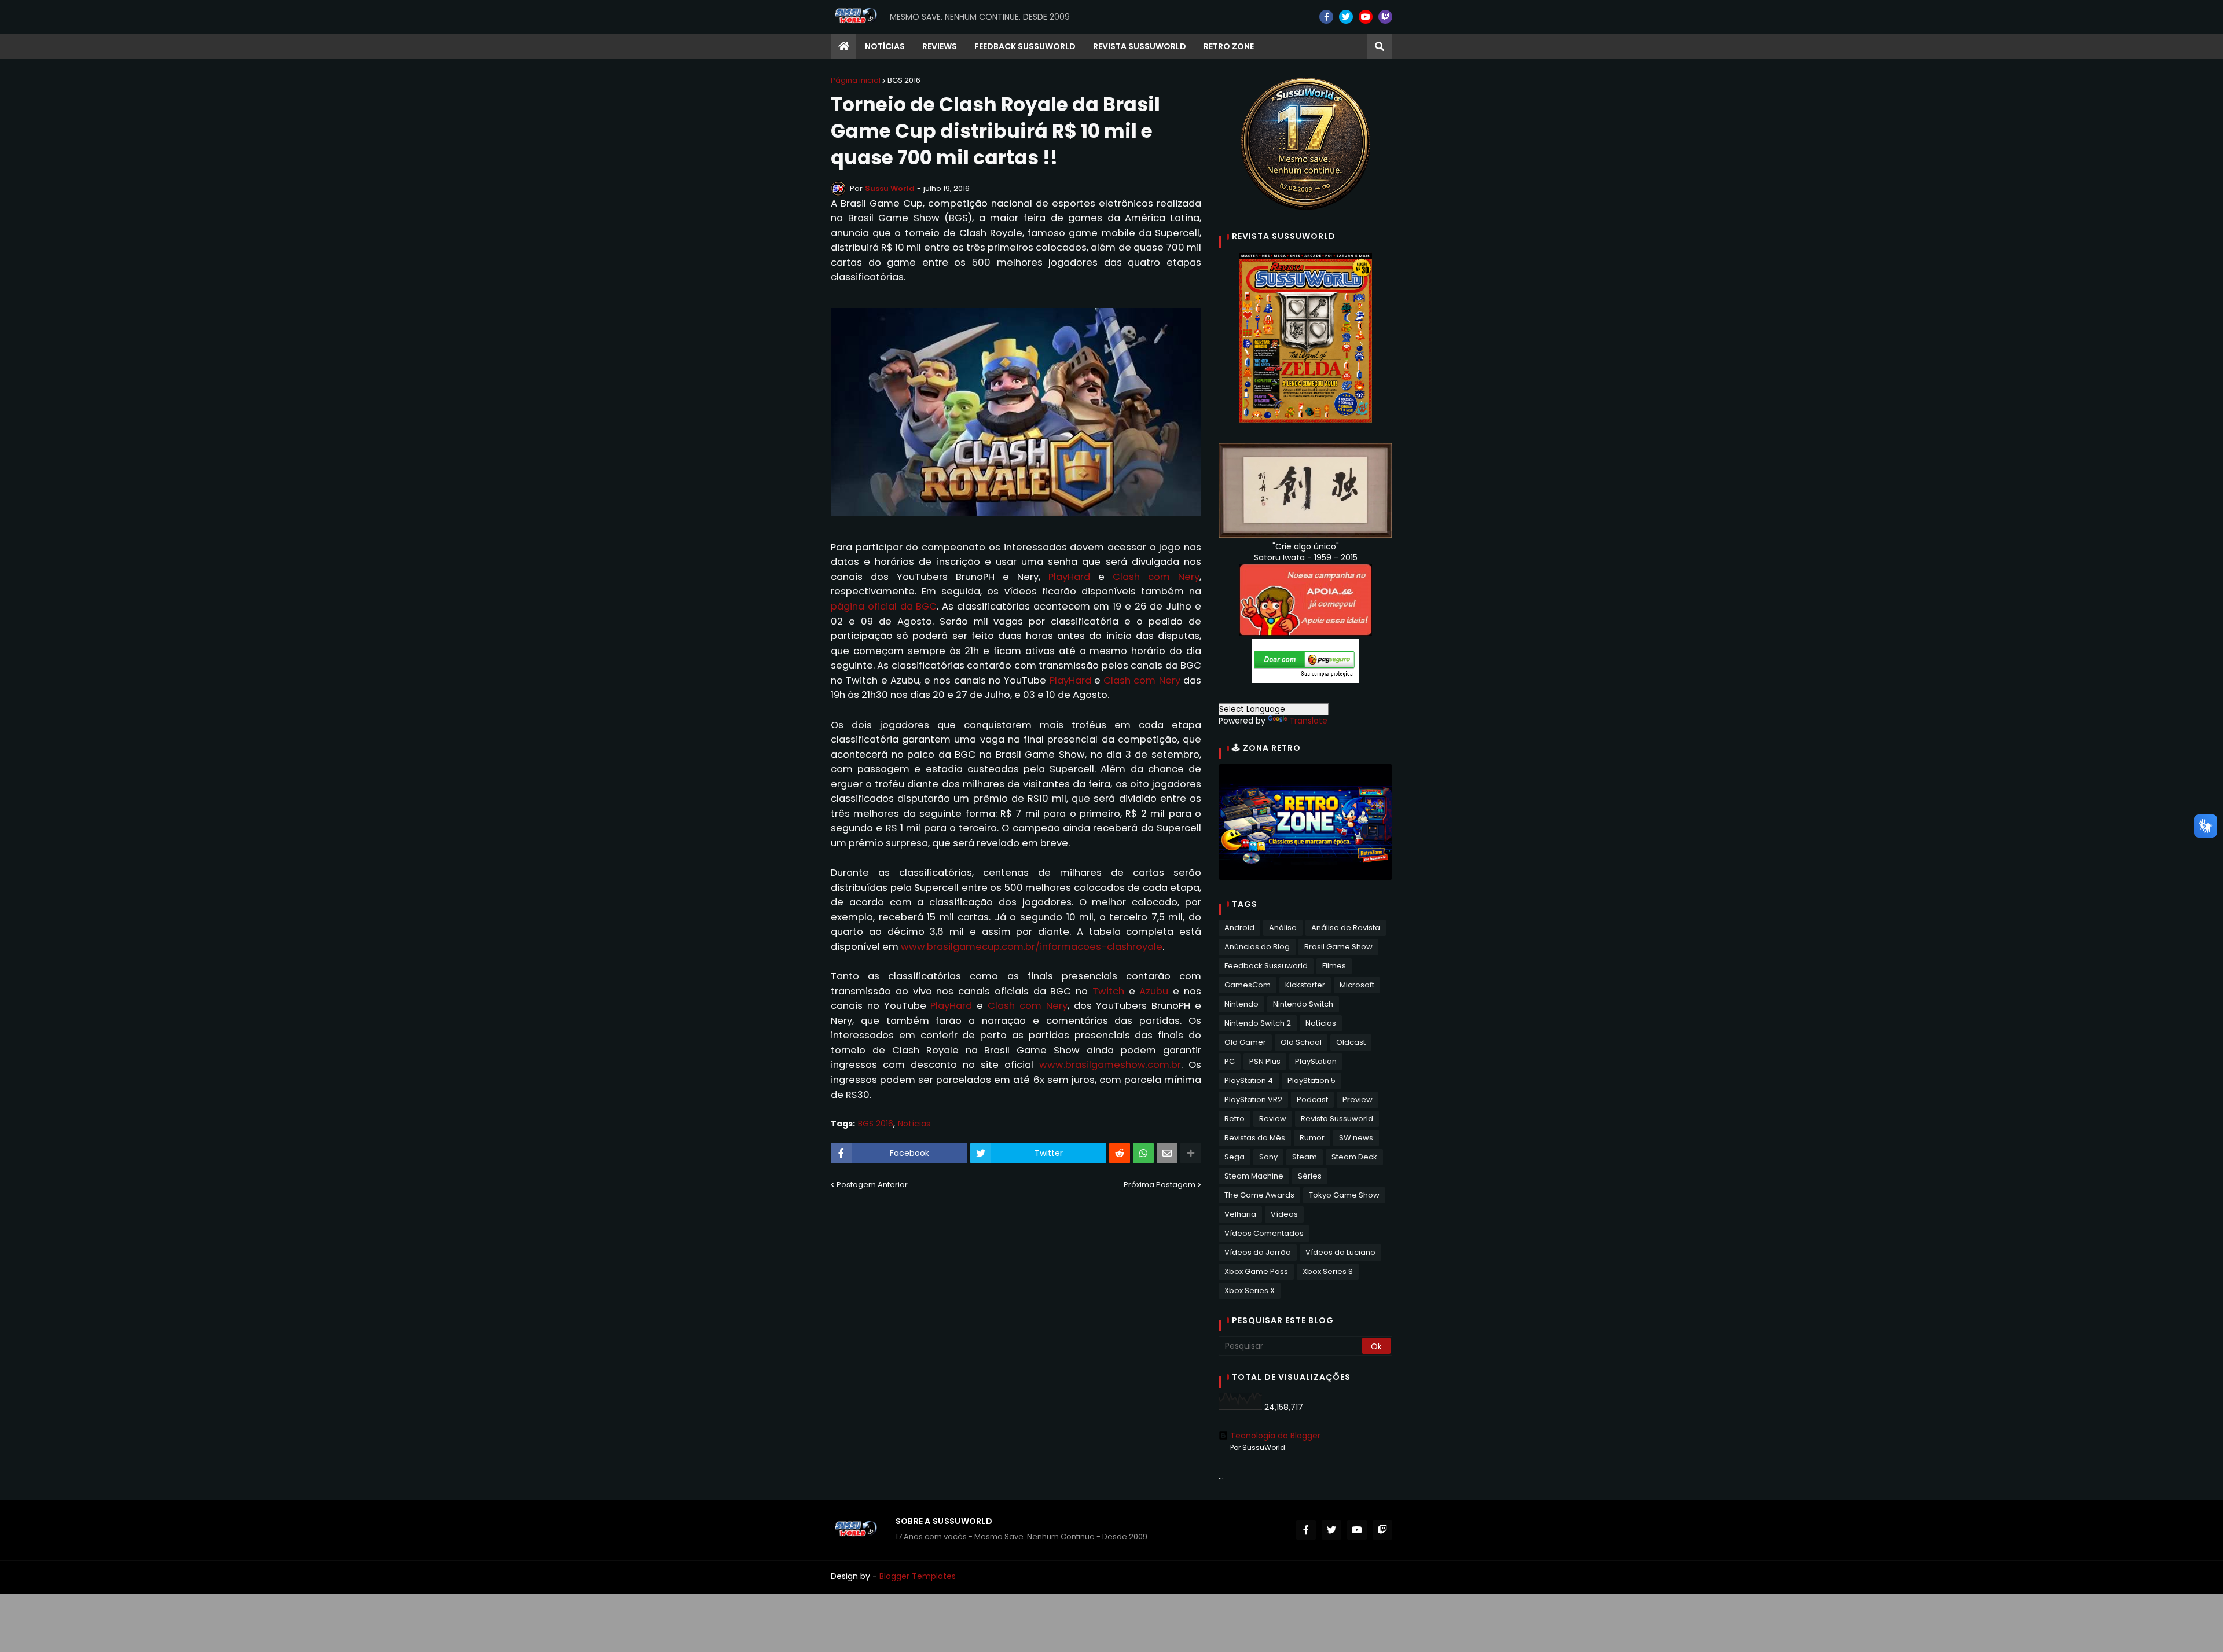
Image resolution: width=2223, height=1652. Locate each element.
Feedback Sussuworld (1266, 966)
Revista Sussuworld (1337, 1119)
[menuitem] (843, 46)
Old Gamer (1245, 1042)
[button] (1380, 46)
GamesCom (1248, 985)
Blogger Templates (918, 1576)
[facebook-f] (1326, 17)
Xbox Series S (1328, 1271)
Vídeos (1284, 1214)
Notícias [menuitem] (885, 46)
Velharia (1240, 1214)
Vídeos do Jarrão (1258, 1252)
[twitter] (1346, 17)
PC (1230, 1061)
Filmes (1334, 966)
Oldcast (1351, 1042)
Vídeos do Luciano (1340, 1252)
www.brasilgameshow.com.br (1110, 1065)
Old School (1301, 1042)
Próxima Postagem (1160, 1185)
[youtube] (1366, 17)
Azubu (1154, 991)
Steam (1305, 1157)
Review (1273, 1119)
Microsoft (1357, 985)
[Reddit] (1120, 1153)
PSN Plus (1265, 1061)
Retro (1235, 1119)
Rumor (1312, 1138)
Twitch (1108, 991)
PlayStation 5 (1312, 1080)
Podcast (1312, 1100)
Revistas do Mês (1255, 1138)
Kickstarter (1305, 985)
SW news (1356, 1138)
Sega (1235, 1157)
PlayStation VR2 (1253, 1100)
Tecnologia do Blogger (1275, 1436)
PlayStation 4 (1249, 1080)
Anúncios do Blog (1257, 947)
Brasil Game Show (1338, 947)
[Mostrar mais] (1191, 1153)
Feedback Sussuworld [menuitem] (1025, 46)
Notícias (914, 1124)
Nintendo (1241, 1004)
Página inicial (856, 80)
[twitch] (1385, 17)
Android (1239, 928)
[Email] (1167, 1153)
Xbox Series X (1250, 1291)
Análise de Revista (1346, 928)
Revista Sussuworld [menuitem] (1140, 46)
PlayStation (1316, 1061)
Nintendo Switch (1303, 1004)
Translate (1308, 721)
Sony (1268, 1157)
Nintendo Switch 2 (1258, 1023)
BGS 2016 (904, 80)
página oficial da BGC (884, 606)
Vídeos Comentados (1264, 1233)
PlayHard (1069, 577)
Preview (1358, 1100)
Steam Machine (1254, 1176)
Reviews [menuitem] (940, 46)
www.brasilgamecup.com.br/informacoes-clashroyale (1032, 947)
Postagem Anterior (872, 1185)
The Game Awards (1259, 1195)
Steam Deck (1354, 1157)
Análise (1283, 928)
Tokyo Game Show (1344, 1195)
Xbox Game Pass (1256, 1271)
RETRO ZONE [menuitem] (1229, 46)
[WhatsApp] (1143, 1153)
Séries (1310, 1176)
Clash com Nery (1156, 577)
